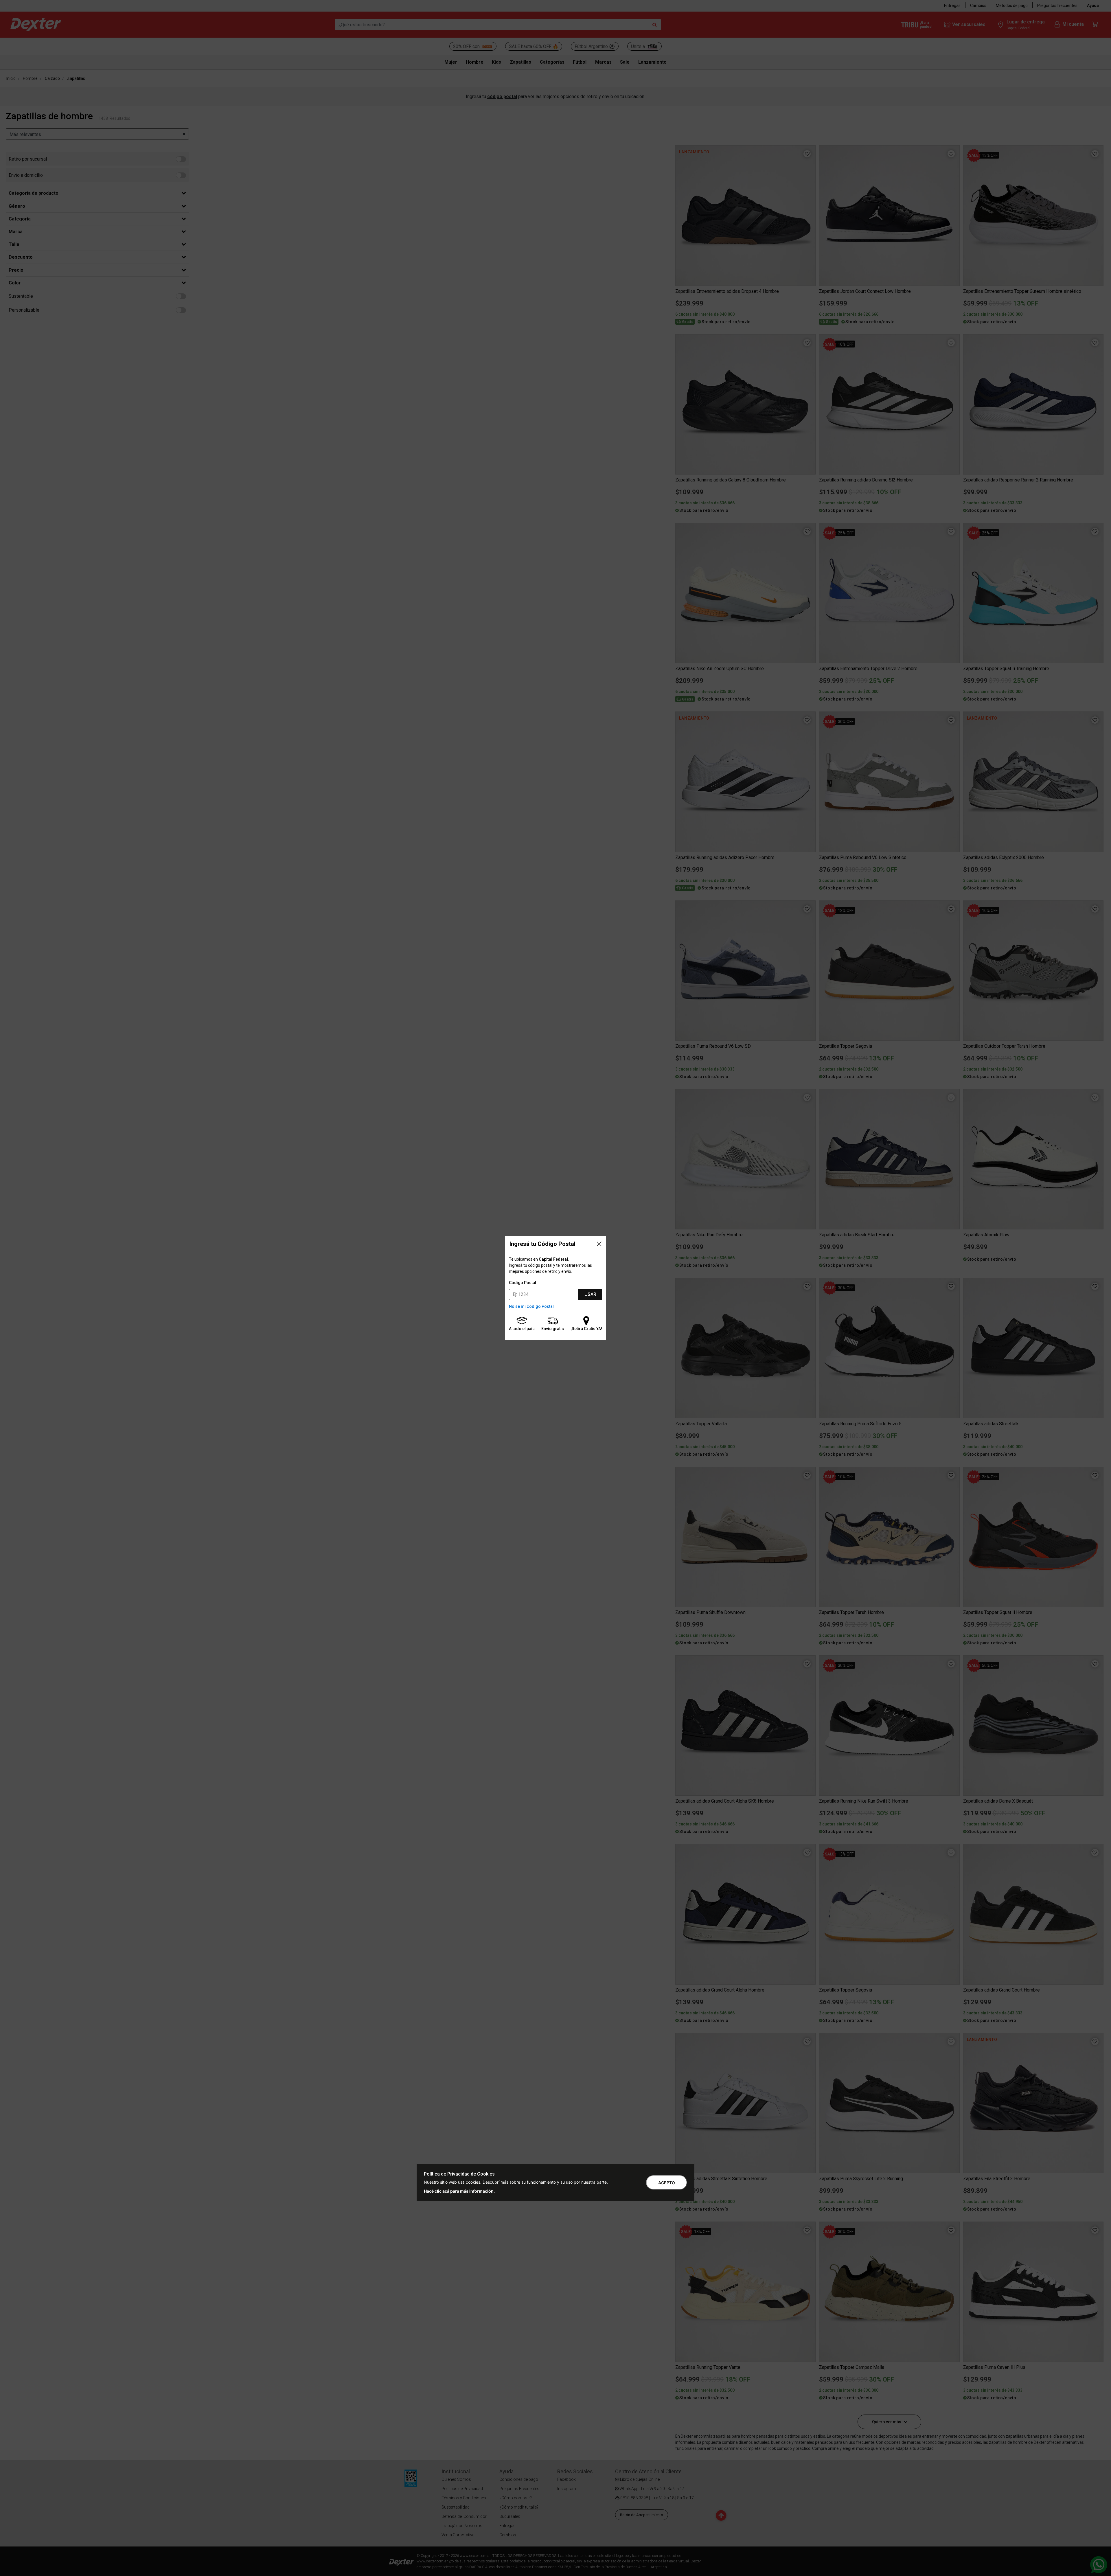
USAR (590, 1294)
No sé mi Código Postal (531, 1306)
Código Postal (523, 1283)
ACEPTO (667, 2183)
